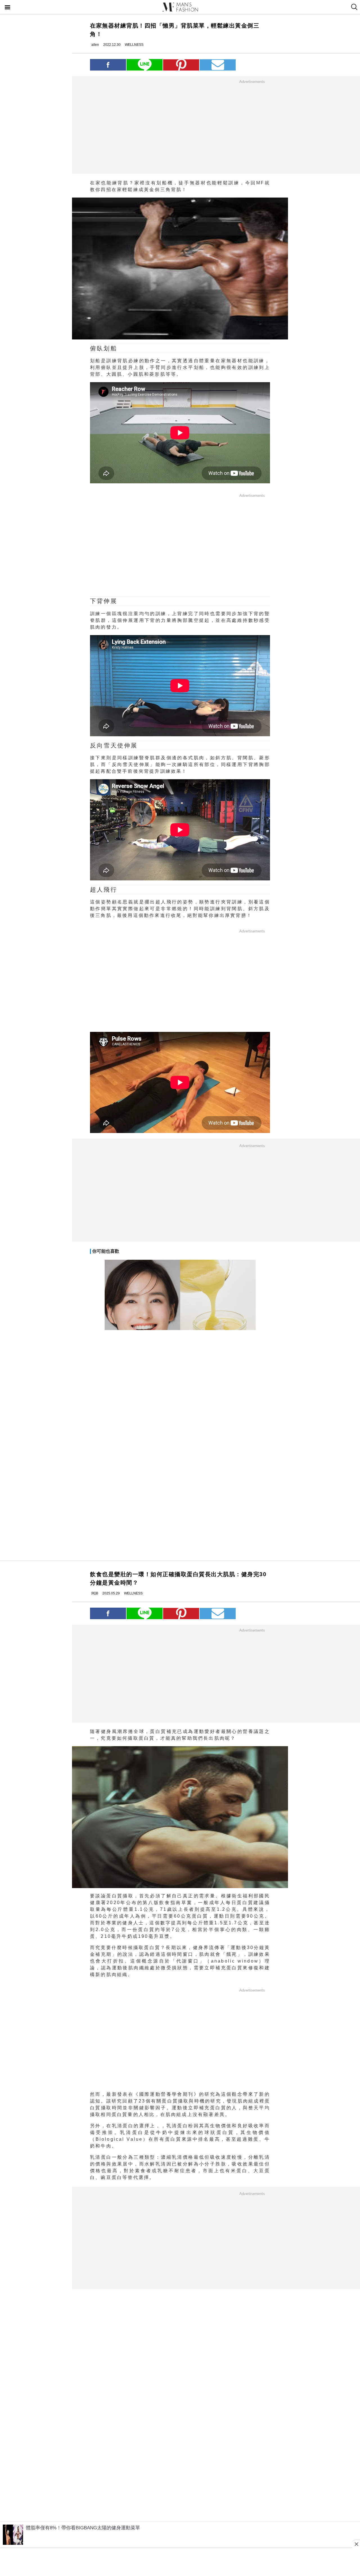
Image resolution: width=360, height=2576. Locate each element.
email (218, 65)
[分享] (108, 65)
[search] (354, 7)
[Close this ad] (356, 2544)
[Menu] (8, 8)
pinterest (181, 65)
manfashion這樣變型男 (180, 7)
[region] (252, 127)
